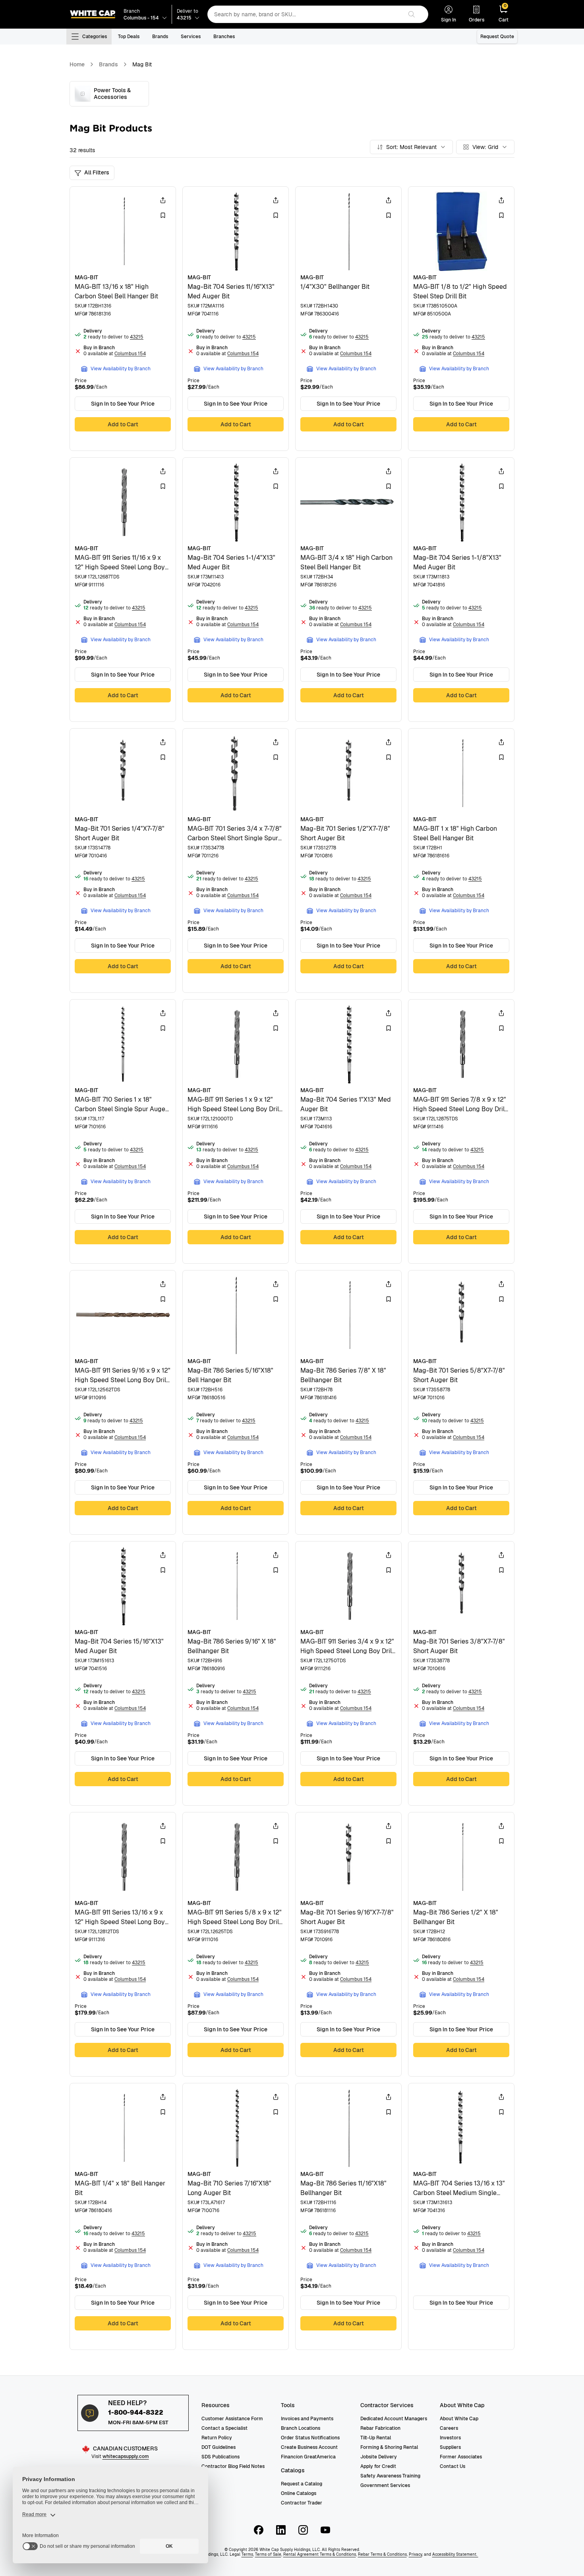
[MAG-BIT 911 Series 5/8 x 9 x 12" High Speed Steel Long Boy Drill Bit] (236, 1944)
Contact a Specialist (224, 2428)
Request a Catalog (302, 2484)
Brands (160, 37)
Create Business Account (309, 2447)
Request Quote (497, 37)
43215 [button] (137, 337)
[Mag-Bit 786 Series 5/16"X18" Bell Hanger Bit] (236, 1402)
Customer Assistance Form (232, 2419)
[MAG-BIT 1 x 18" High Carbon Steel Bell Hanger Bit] (461, 861)
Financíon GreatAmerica (308, 2457)
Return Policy (217, 2438)
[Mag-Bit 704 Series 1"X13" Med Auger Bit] (348, 1131)
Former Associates (461, 2457)
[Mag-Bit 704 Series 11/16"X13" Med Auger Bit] (236, 319)
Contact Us (453, 2466)
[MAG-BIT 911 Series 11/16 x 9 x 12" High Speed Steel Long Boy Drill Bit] (123, 590)
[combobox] (305, 14)
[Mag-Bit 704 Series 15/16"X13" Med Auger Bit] (123, 1673)
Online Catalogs (299, 2493)
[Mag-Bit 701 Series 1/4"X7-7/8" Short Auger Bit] (123, 861)
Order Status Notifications (310, 2438)
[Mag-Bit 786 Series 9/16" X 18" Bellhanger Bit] (236, 1673)
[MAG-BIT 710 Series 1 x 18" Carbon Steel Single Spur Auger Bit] (123, 1131)
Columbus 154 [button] (130, 354)
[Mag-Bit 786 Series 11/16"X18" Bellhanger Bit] (348, 2216)
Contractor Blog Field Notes (233, 2466)
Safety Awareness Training (390, 2476)
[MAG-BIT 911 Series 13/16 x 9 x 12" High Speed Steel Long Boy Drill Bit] (123, 1944)
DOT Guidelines (219, 2447)
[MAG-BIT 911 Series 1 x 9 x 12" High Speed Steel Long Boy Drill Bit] (236, 1131)
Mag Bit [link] (142, 64)
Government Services (385, 2485)
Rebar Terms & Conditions (382, 2554)
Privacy (415, 2554)
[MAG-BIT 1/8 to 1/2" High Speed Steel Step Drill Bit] (461, 319)
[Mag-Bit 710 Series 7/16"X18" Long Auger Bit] (236, 2216)
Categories (95, 37)
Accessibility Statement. (455, 2554)
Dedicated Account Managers (394, 2419)
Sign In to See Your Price (123, 404)
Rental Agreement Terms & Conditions (320, 2554)
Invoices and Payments (307, 2419)
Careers (449, 2428)
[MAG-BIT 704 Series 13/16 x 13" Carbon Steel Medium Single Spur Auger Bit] (461, 2216)
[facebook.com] (259, 2530)
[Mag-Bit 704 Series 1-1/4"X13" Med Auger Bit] (236, 590)
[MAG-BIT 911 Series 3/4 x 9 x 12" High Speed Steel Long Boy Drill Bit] (348, 1673)
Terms (247, 2554)
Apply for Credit (378, 2466)
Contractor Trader (302, 2503)
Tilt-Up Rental (376, 2438)
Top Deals (129, 37)
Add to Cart (123, 424)
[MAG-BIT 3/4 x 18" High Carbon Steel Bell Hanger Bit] (348, 590)
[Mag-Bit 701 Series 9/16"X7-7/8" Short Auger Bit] (348, 1944)
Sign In (449, 20)
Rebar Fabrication (380, 2428)
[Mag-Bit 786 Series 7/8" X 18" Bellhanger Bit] (348, 1402)
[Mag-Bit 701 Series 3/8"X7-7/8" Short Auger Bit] (461, 1673)
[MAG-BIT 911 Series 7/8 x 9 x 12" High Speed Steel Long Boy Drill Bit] (461, 1131)
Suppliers (450, 2447)
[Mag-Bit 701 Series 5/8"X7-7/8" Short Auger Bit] (461, 1402)
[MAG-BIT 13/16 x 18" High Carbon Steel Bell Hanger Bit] (123, 319)
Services (191, 37)
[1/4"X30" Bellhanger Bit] (348, 319)
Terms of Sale (268, 2554)
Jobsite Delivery (379, 2457)
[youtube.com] (325, 2530)
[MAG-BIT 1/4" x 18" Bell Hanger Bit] (123, 2216)
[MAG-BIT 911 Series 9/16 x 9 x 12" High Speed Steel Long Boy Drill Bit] (123, 1402)
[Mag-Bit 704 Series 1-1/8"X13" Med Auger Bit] (461, 590)
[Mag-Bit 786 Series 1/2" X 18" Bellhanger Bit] (461, 1944)
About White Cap (459, 2419)
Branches (224, 37)
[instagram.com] (303, 2530)
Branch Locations (301, 2428)
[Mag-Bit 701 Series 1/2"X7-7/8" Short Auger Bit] (348, 861)
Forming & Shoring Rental (389, 2447)
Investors (450, 2438)
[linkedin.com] (281, 2530)
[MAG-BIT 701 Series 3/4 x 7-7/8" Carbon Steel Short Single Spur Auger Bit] (236, 861)
